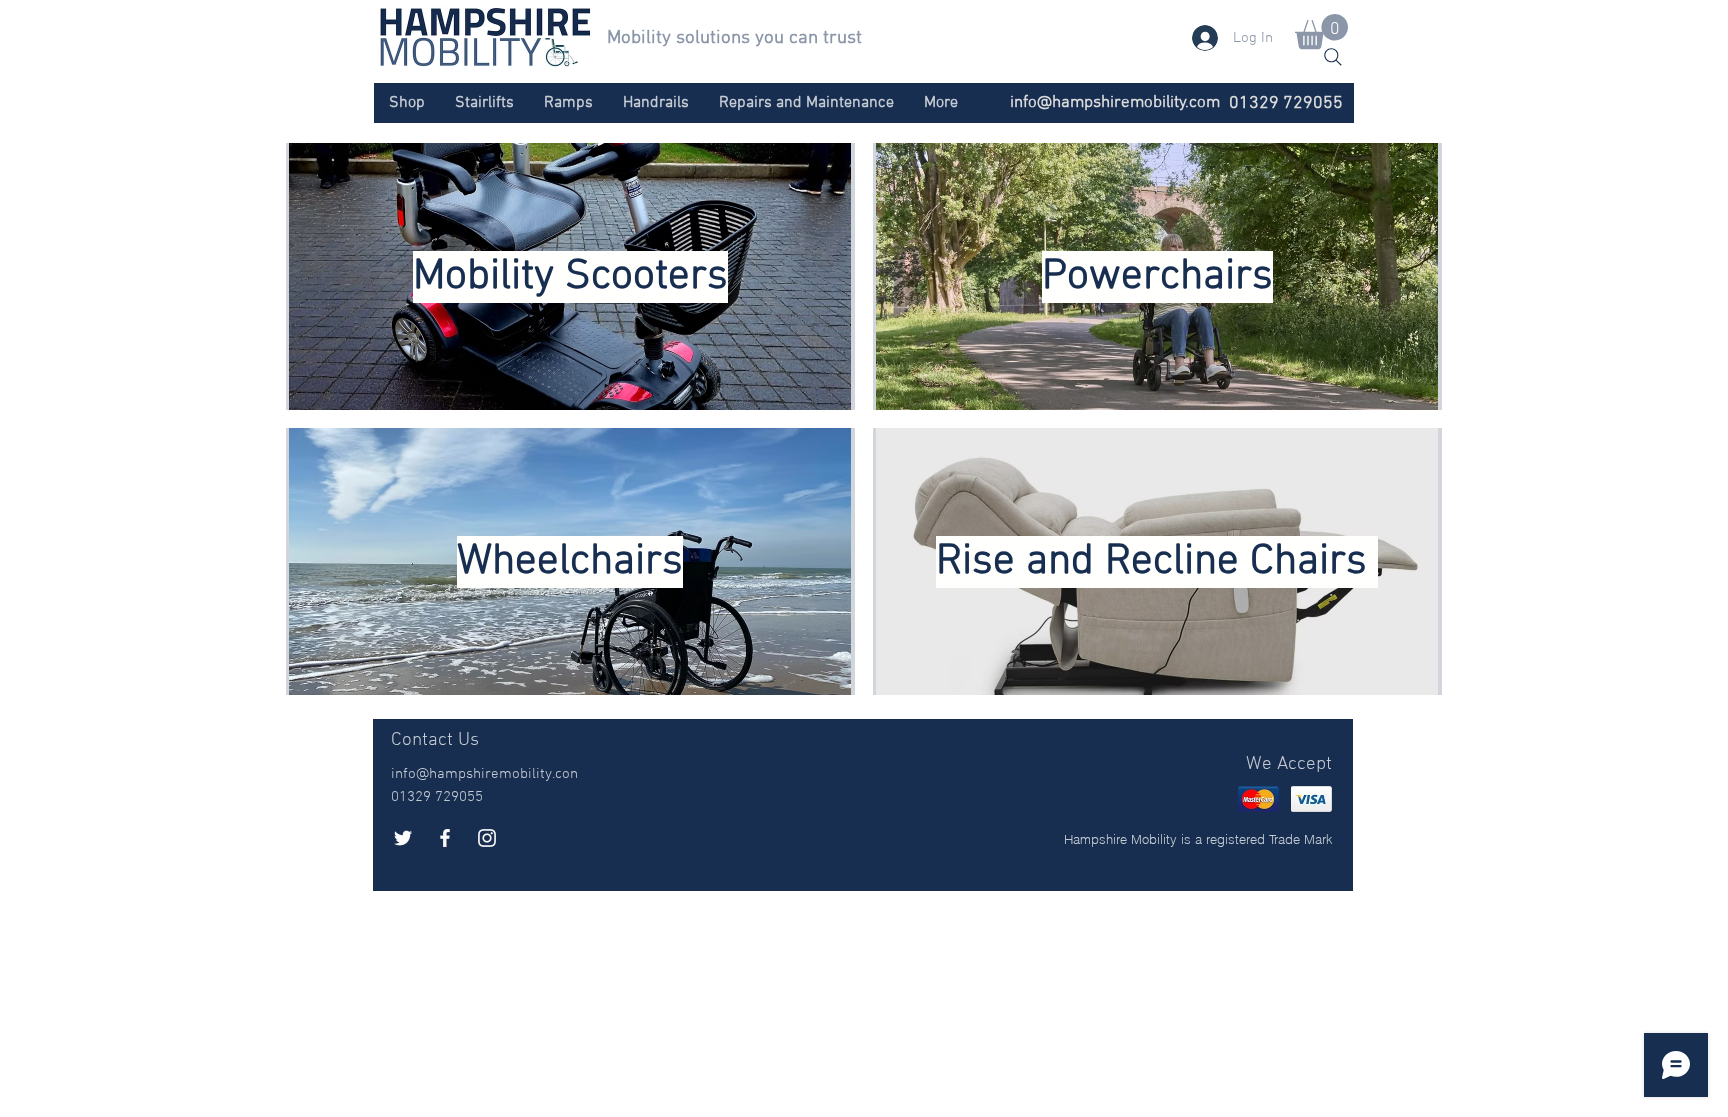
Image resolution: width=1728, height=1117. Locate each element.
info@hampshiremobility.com (1115, 103)
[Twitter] (403, 838)
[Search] (1333, 57)
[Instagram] (487, 838)
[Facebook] (445, 838)
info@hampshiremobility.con (484, 774)
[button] (1321, 31)
